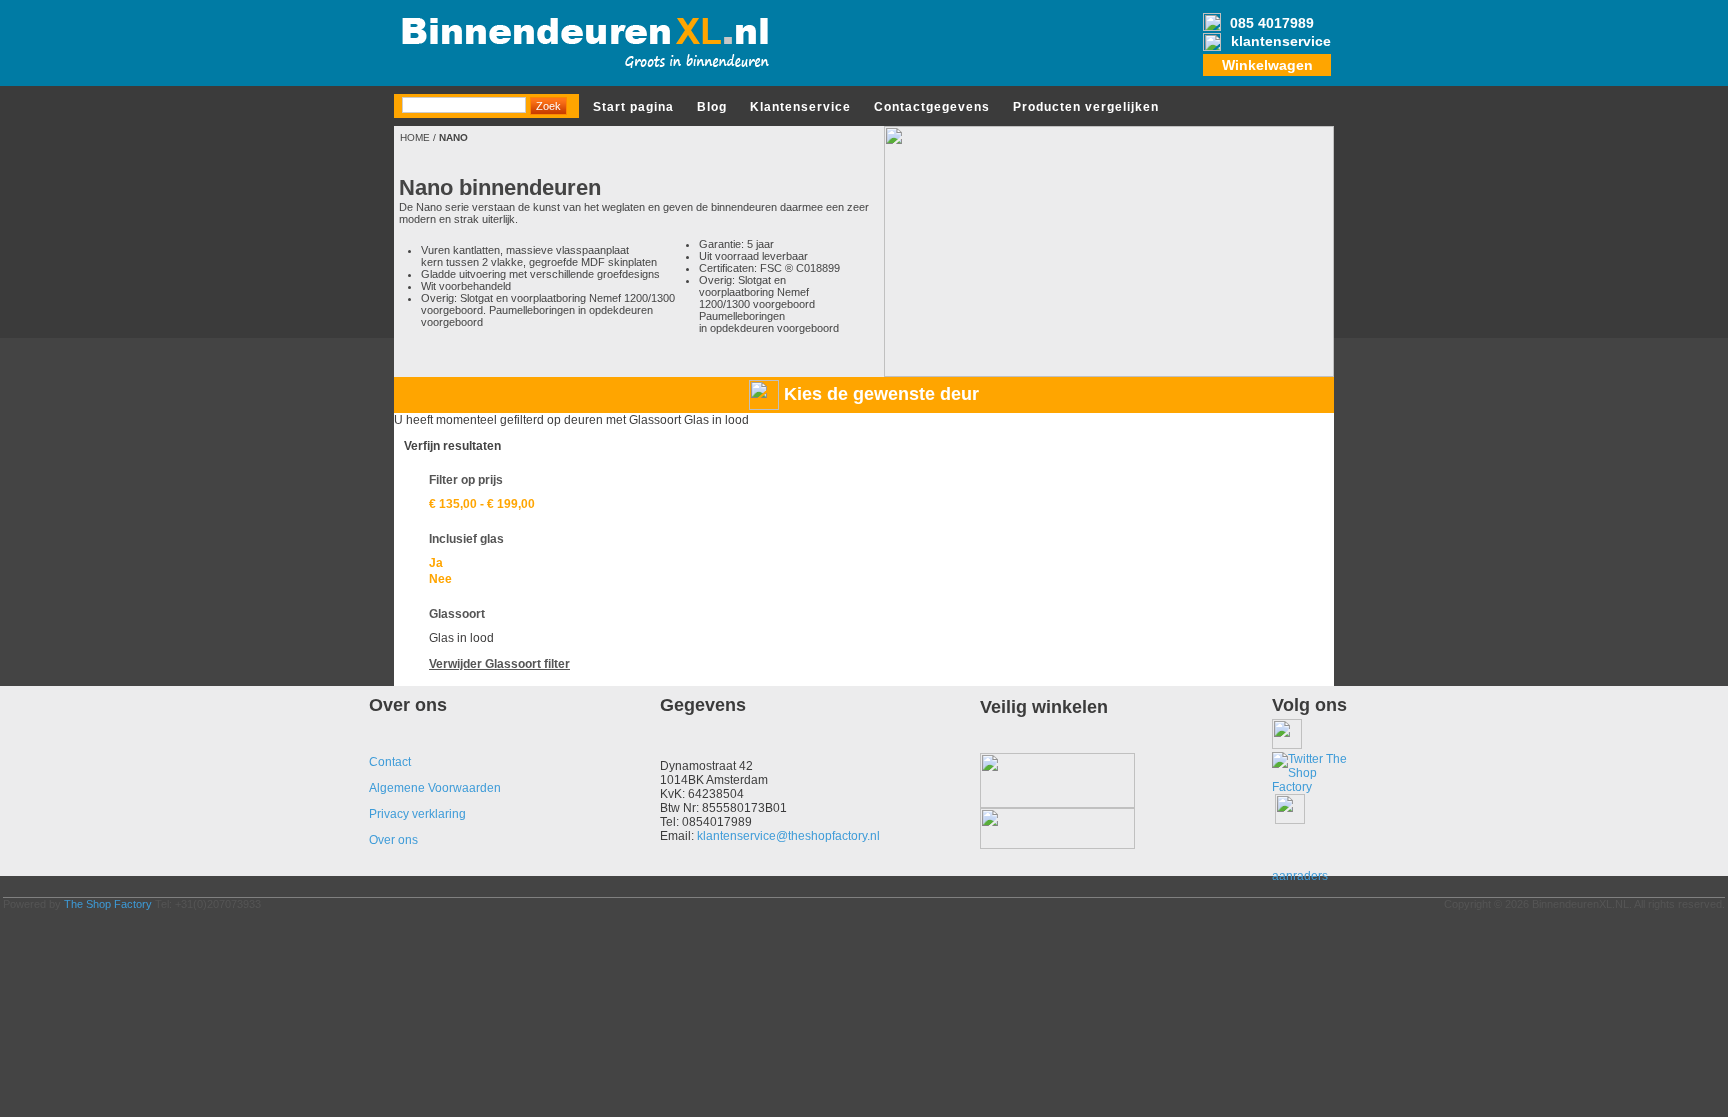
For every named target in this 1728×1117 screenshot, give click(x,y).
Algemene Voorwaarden (435, 788)
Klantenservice (800, 107)
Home (415, 137)
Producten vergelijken (1086, 107)
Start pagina (633, 107)
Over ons (393, 840)
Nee (440, 579)
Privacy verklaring (417, 814)
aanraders (1300, 876)
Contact (390, 762)
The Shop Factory (108, 904)
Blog (712, 107)
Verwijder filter (499, 664)
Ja (436, 563)
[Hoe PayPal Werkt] (1057, 845)
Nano (453, 137)
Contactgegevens (932, 107)
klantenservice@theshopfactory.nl (788, 836)
